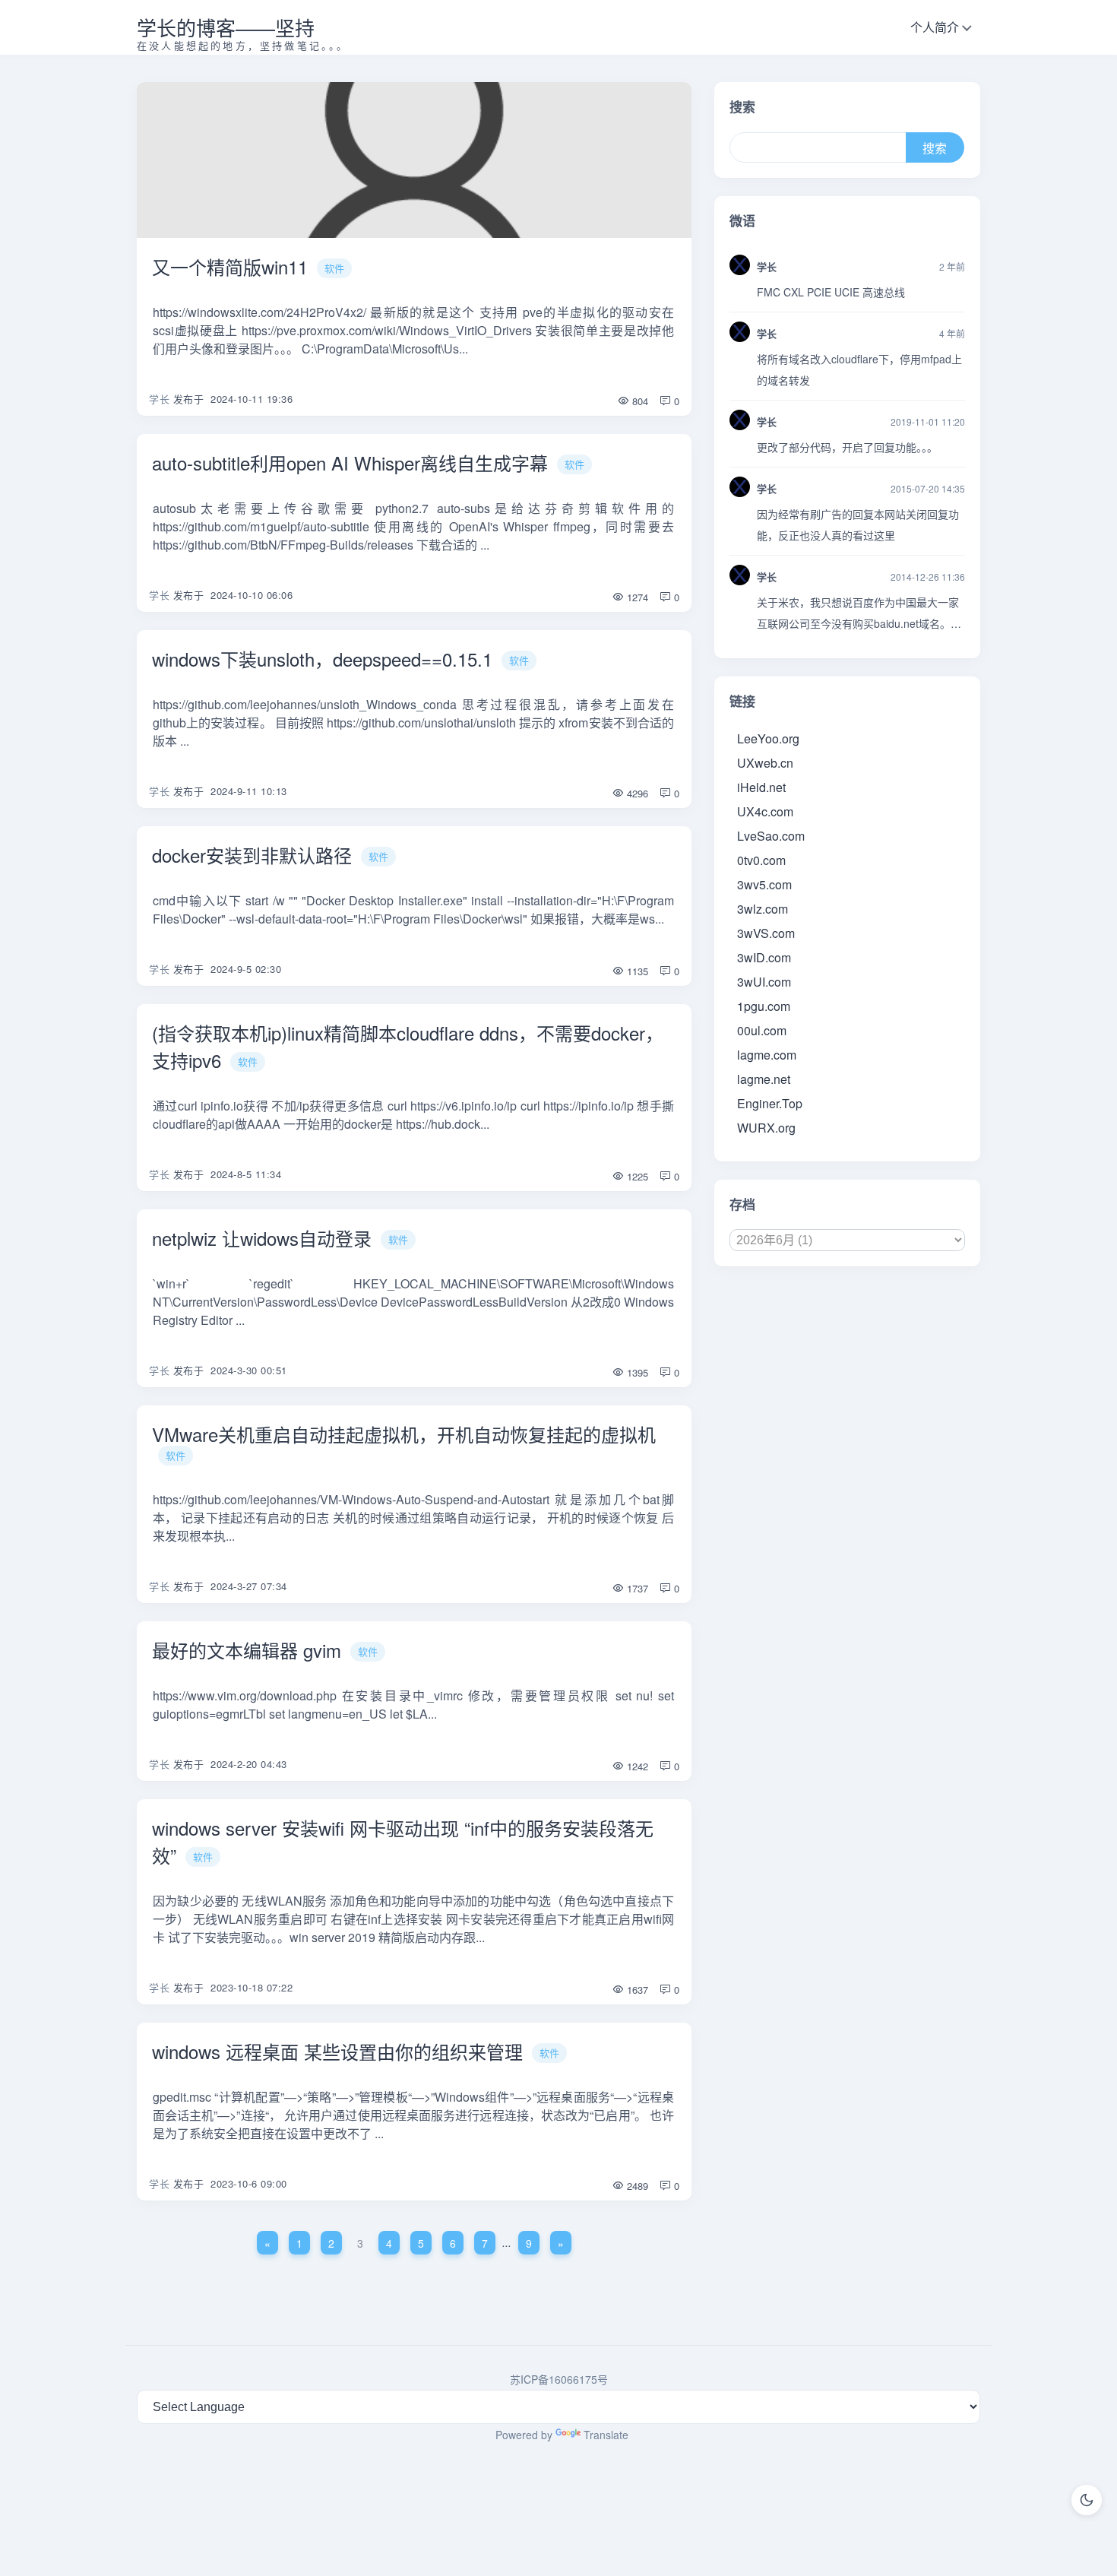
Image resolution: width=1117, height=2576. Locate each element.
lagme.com (767, 1055)
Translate (606, 2435)
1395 (636, 1372)
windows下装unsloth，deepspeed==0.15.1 (322, 659)
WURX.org (766, 1128)
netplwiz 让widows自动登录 (262, 1238)
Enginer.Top (770, 1103)
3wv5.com (764, 884)
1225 (636, 1176)
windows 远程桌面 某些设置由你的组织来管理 (337, 2051)
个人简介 (935, 27)
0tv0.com (761, 860)
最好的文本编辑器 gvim (247, 1650)
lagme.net (764, 1079)
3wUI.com (764, 982)
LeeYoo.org (768, 738)
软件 (334, 268)
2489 (636, 2186)
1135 (636, 971)
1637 (636, 1990)
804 (639, 401)
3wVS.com (766, 933)
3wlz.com (763, 909)
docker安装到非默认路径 (252, 855)
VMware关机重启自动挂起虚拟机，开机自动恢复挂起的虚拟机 (404, 1434)
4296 (636, 793)
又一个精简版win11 (230, 266)
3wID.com (764, 957)
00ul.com (762, 1030)
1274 (636, 597)
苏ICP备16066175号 (559, 2379)
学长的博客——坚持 (226, 27)
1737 (636, 1588)
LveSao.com (771, 836)
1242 (636, 1766)
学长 (159, 399)
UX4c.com (765, 811)
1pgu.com (764, 1006)
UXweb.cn (765, 763)
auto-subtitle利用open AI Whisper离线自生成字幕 (350, 463)
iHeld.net (761, 787)
